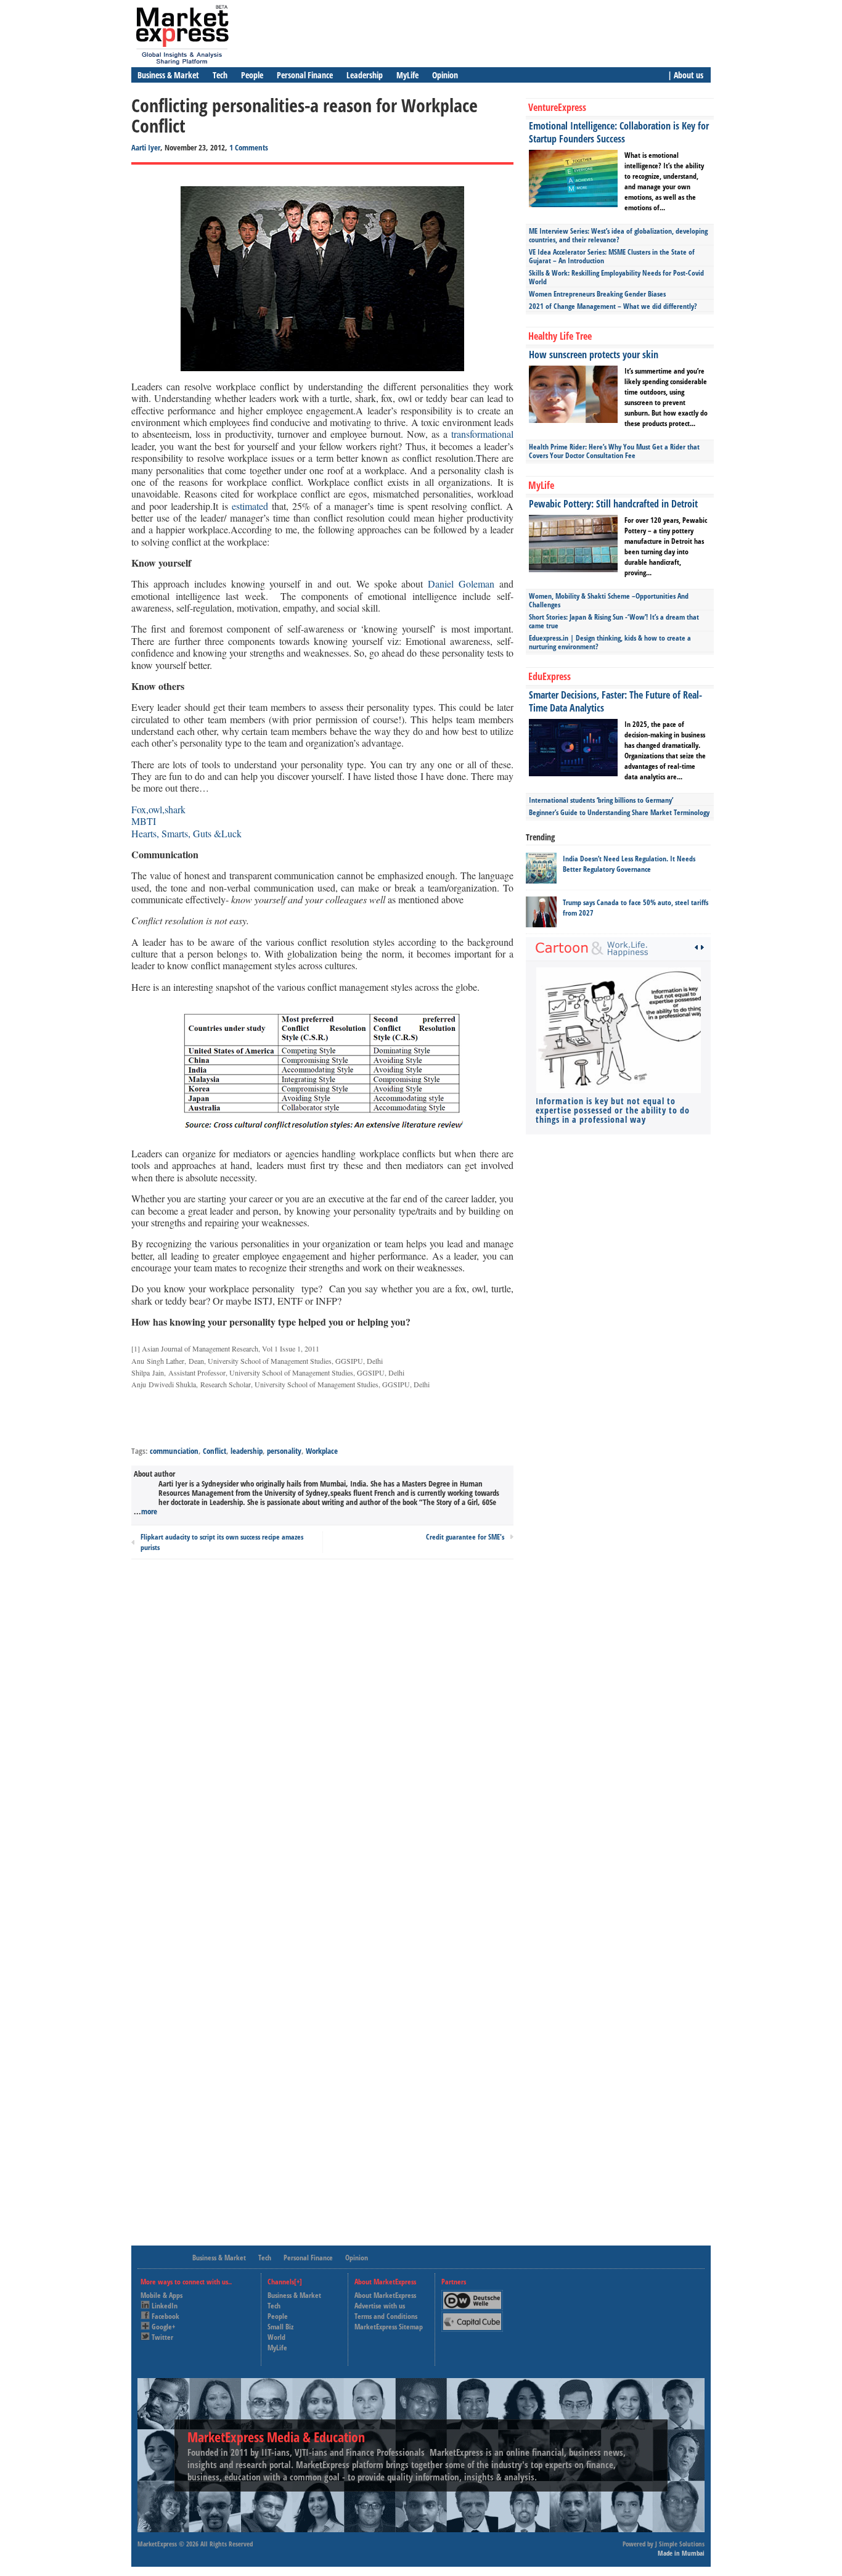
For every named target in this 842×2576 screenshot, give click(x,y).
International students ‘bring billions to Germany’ (601, 800)
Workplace (322, 1451)
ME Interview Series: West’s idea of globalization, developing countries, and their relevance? (618, 235)
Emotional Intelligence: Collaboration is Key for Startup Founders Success (619, 132)
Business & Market (168, 75)
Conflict (215, 1451)
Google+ (163, 2327)
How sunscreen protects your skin (594, 355)
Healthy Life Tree (560, 336)
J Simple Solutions (680, 2544)
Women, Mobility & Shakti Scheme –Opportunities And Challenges (609, 600)
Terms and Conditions (386, 2316)
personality (284, 1451)
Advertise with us (380, 2306)
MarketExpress (157, 2544)
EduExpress (550, 676)
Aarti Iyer (146, 147)
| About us (685, 75)
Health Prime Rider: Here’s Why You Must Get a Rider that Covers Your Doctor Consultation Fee (614, 451)
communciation (174, 1451)
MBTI (144, 821)
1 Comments (249, 147)
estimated (250, 506)
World (276, 2337)
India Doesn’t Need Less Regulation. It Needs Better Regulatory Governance (629, 864)
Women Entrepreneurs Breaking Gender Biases (597, 294)
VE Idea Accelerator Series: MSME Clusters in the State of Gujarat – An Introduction (612, 256)
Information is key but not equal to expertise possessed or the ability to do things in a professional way (613, 1110)
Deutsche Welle (475, 2295)
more (149, 1511)
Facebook (166, 2316)
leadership (247, 1451)
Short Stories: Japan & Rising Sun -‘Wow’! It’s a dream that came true (614, 621)
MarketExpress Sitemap (389, 2327)
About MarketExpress (385, 2295)
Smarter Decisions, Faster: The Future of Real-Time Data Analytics (615, 701)
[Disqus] (322, 1735)
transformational (482, 434)
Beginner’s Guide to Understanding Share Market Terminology (619, 812)
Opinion (445, 75)
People (252, 75)
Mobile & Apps (161, 2295)
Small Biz (280, 2327)
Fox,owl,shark (158, 809)
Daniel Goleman (461, 584)
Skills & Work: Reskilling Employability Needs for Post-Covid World (616, 277)
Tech (220, 75)
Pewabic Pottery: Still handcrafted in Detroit (613, 504)
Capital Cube (471, 2317)
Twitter (162, 2337)
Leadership (365, 75)
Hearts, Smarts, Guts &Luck (186, 833)
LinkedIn (165, 2306)
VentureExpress (557, 107)
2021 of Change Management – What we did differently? (613, 306)
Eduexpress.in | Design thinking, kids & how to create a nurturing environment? (610, 642)
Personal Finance (305, 75)
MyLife (407, 75)
